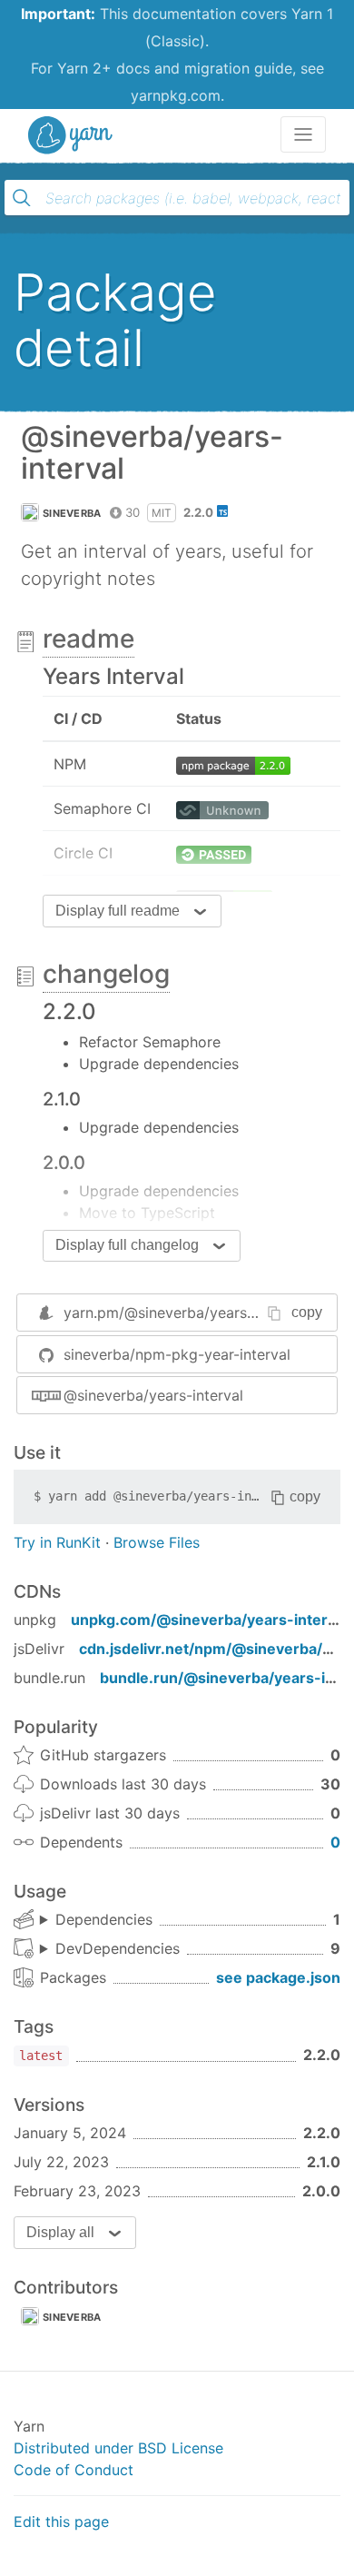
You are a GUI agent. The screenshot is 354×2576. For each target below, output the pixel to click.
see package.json (278, 1977)
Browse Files (157, 1542)
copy (307, 1312)
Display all (60, 2232)
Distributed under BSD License (118, 2448)
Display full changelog (127, 1245)
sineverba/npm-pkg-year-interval (177, 1354)
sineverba (72, 513)
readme (88, 639)
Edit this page (61, 2522)
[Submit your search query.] (22, 198)
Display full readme (118, 911)
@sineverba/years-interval (153, 1395)
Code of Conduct (74, 2470)
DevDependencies (118, 1948)
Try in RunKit (57, 1542)
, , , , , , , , (110, 1949)
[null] (233, 764)
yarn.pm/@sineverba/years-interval (184, 1313)
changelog (106, 974)
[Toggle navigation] (303, 134)
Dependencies (104, 1919)
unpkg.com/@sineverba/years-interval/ (212, 1620)
